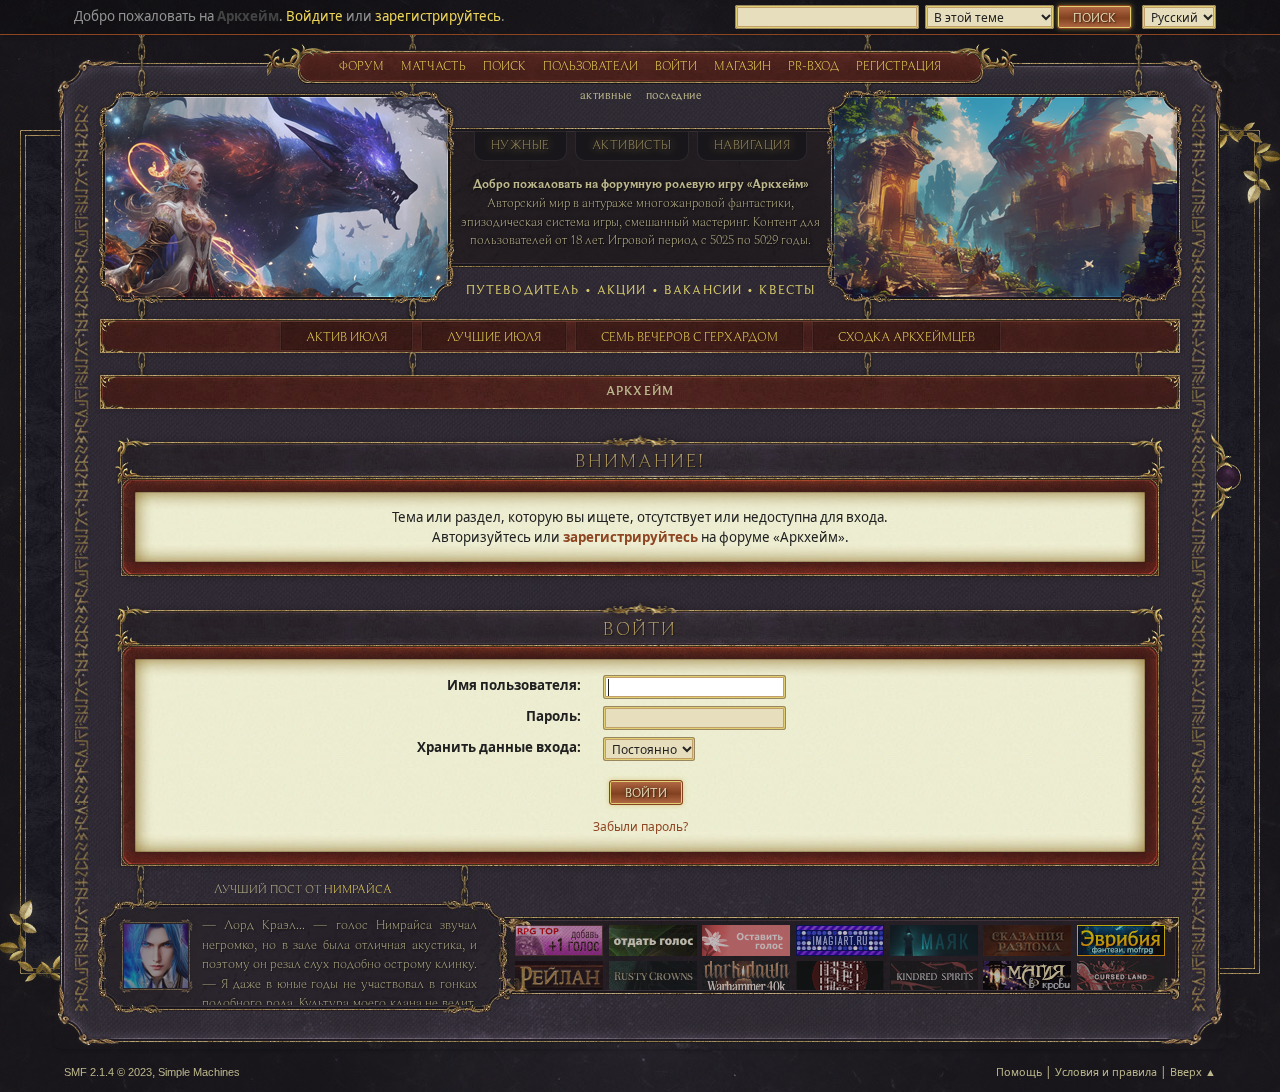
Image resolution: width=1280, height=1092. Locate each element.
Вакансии (703, 289)
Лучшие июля (494, 336)
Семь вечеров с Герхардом (689, 336)
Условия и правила (1106, 1071)
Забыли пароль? (640, 826)
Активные (606, 94)
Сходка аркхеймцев (906, 336)
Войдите (314, 16)
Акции (622, 289)
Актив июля (346, 336)
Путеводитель (523, 289)
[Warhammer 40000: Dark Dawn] (746, 978)
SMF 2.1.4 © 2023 (108, 1072)
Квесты (787, 289)
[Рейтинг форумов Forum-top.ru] (653, 942)
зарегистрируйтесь (438, 16)
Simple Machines (199, 1072)
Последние (673, 94)
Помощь (1019, 1071)
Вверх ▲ (1193, 1071)
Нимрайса (358, 888)
